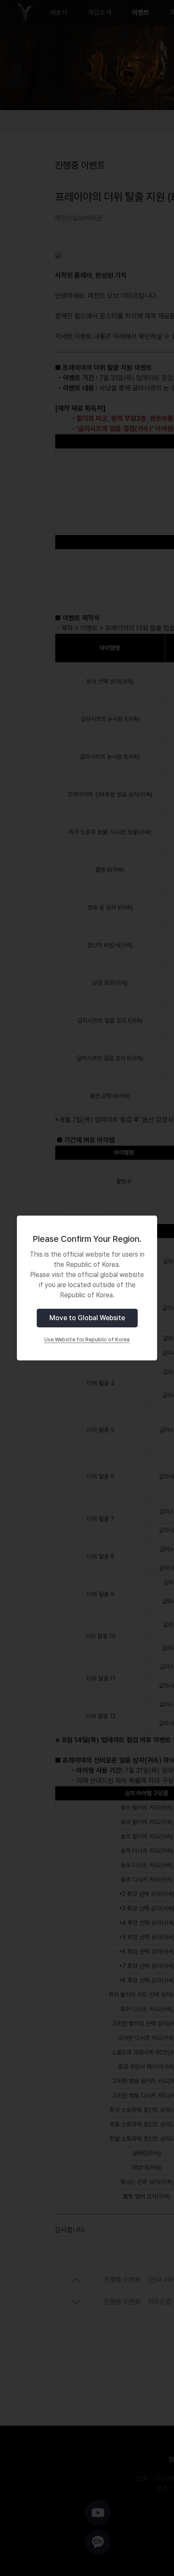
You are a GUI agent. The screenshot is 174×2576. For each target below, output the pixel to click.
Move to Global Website (87, 1318)
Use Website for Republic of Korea (87, 1340)
